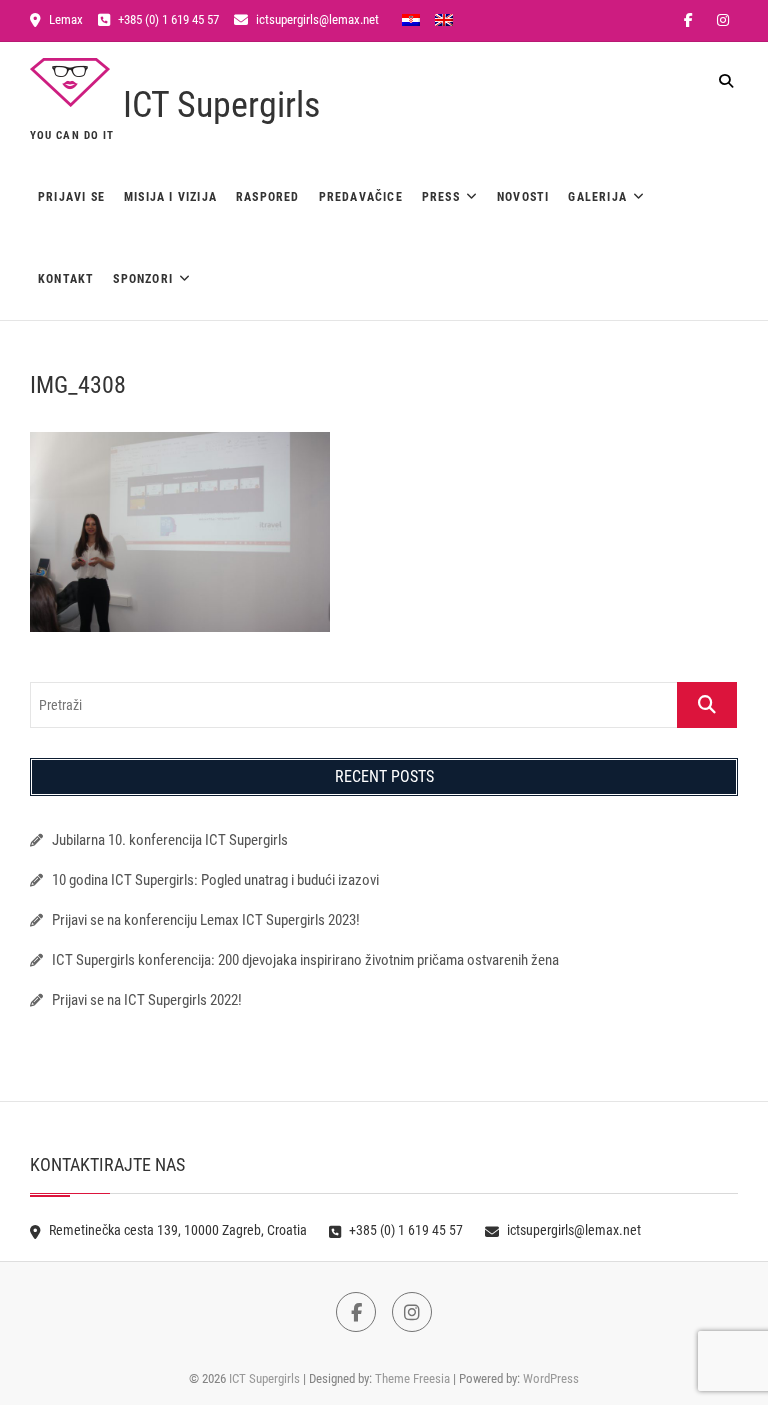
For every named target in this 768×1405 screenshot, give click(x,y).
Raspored (268, 197)
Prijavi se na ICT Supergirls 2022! (147, 1000)
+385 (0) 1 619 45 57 (167, 19)
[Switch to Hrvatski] (411, 19)
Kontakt (66, 279)
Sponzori (143, 279)
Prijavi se (71, 197)
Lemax (64, 19)
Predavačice (361, 197)
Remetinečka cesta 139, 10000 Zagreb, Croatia (176, 1230)
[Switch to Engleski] (444, 19)
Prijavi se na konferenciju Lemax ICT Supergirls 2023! (206, 920)
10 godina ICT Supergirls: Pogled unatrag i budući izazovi (215, 880)
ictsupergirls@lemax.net (316, 19)
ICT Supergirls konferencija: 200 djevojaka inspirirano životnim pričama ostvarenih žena (305, 960)
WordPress (551, 1378)
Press (441, 197)
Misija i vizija (170, 197)
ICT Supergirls (221, 105)
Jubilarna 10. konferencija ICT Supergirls (171, 840)
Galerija (597, 197)
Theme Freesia (412, 1378)
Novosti (523, 197)
